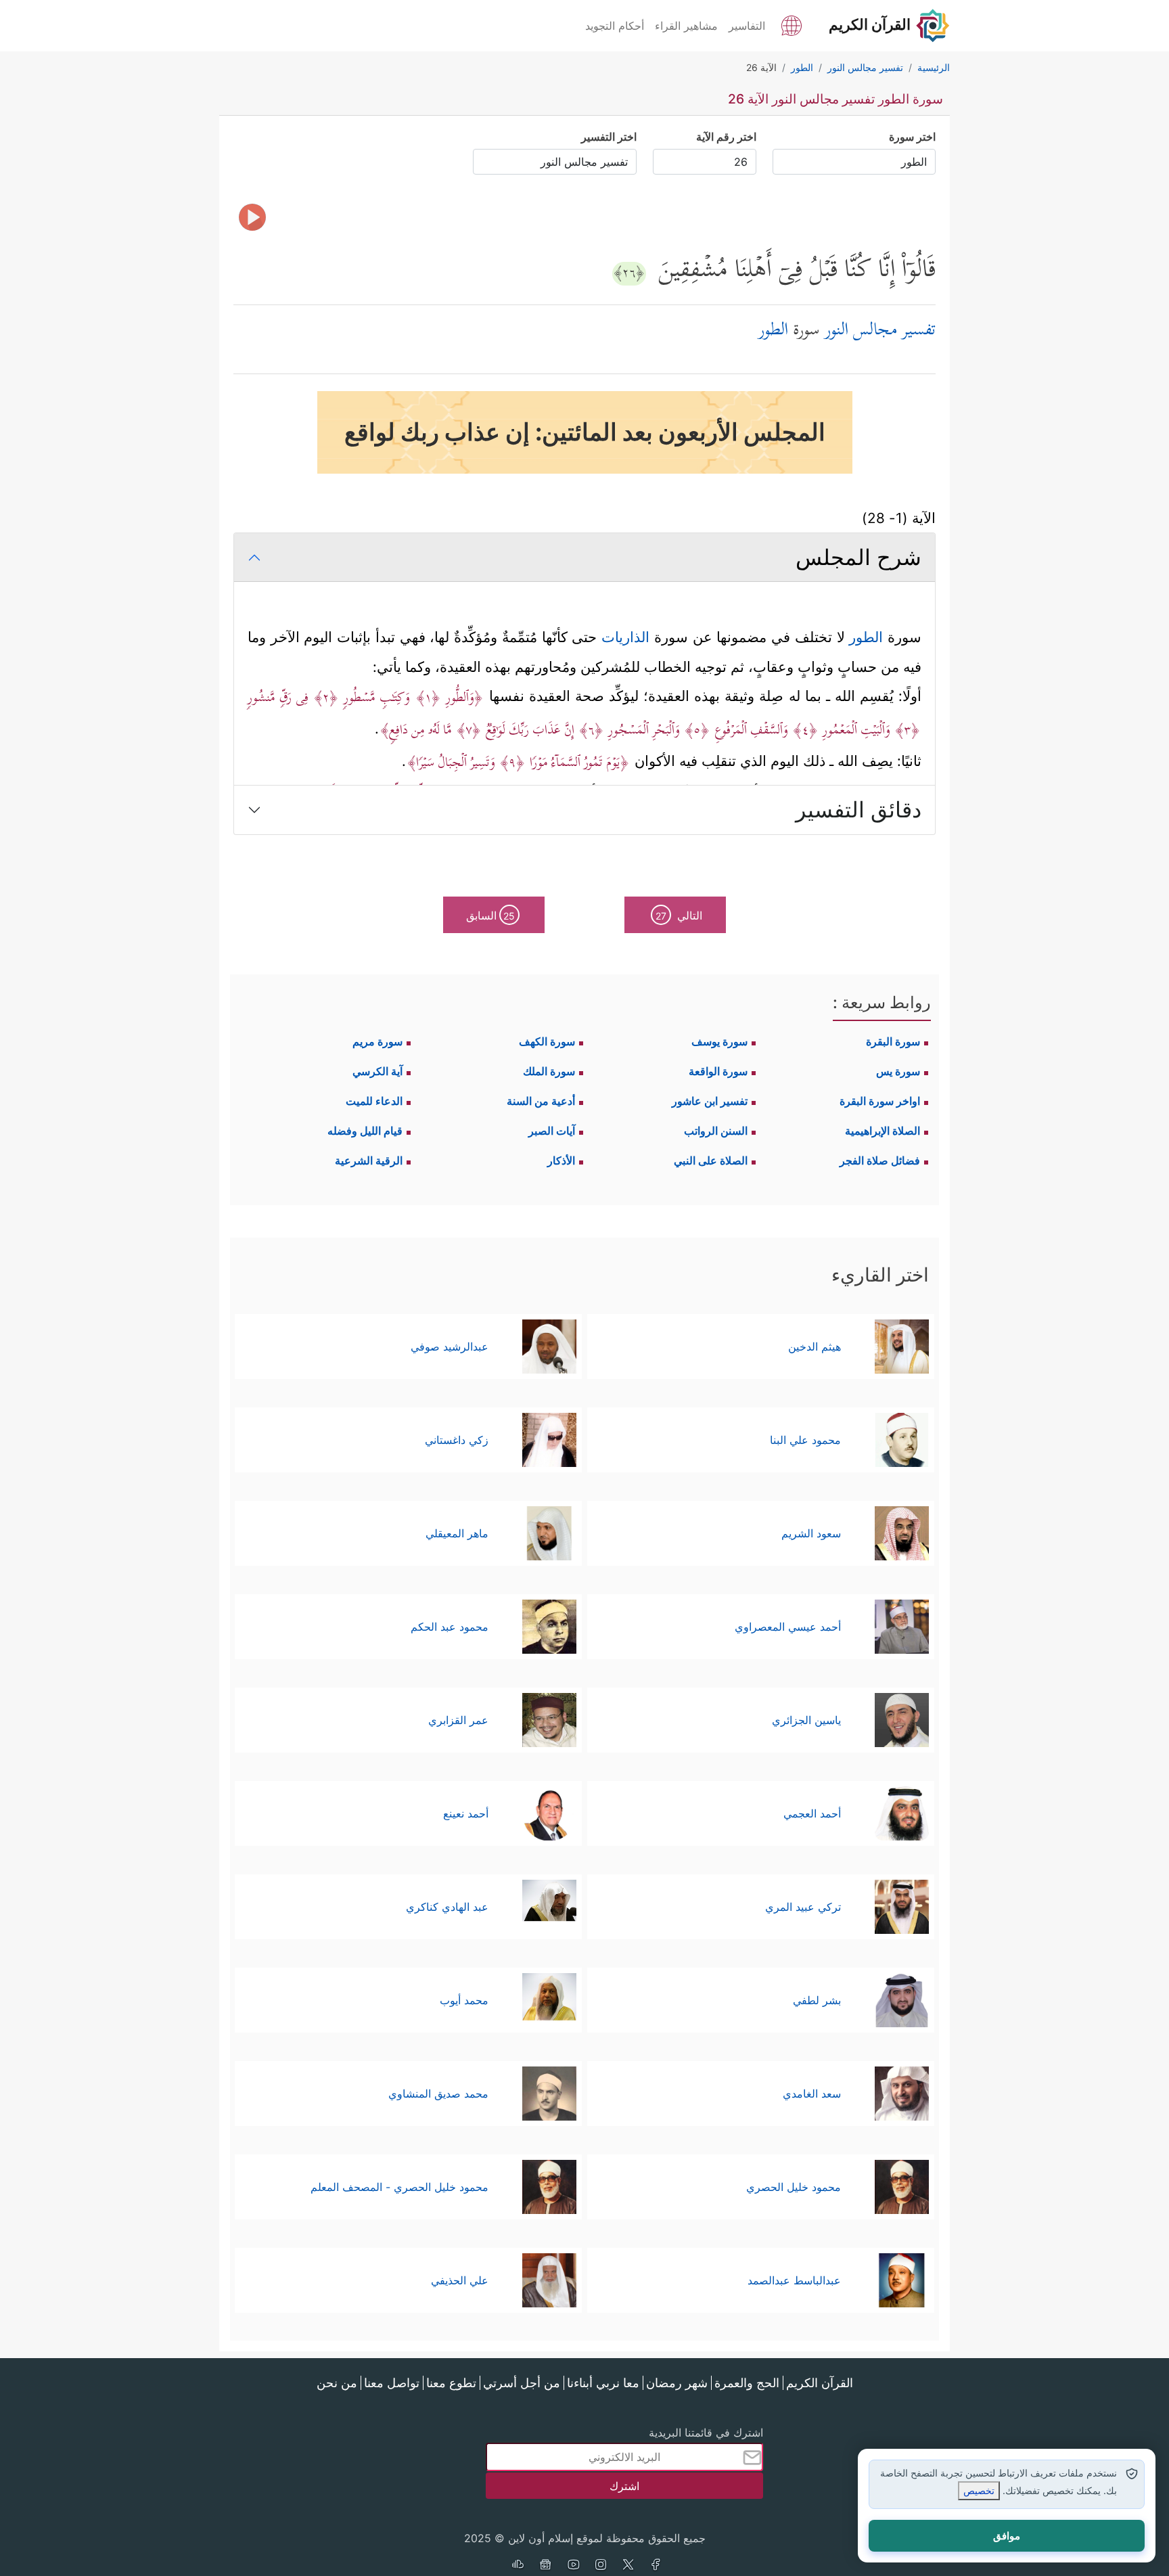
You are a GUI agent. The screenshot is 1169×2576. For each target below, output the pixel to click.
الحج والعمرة (747, 2383)
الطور (864, 637)
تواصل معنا (392, 2383)
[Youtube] (573, 2566)
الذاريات (625, 637)
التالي (679, 916)
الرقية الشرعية (369, 1160)
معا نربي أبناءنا (603, 2383)
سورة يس (898, 1071)
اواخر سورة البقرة (880, 1101)
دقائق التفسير (858, 810)
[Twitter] (628, 2566)
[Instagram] (601, 2566)
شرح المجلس (858, 557)
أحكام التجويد (615, 26)
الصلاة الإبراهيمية (883, 1131)
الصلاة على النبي (711, 1160)
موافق (1007, 2536)
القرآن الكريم (820, 2383)
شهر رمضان (677, 2383)
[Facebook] (656, 2566)
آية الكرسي (377, 1071)
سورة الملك (549, 1071)
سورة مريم (377, 1041)
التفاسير (747, 26)
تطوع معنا (451, 2383)
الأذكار (561, 1160)
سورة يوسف (719, 1041)
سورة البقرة (893, 1041)
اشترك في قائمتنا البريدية (706, 2433)
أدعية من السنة (541, 1101)
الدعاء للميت (374, 1101)
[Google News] (545, 2566)
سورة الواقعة (718, 1071)
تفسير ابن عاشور (710, 1101)
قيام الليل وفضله (365, 1131)
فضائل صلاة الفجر (880, 1160)
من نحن (337, 2383)
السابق (491, 916)
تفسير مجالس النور (880, 331)
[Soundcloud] (518, 2566)
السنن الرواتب (716, 1131)
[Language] (792, 24)
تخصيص (979, 2490)
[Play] (252, 217)
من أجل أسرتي (522, 2383)
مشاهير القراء (686, 26)
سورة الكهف (547, 1041)
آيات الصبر (552, 1131)
